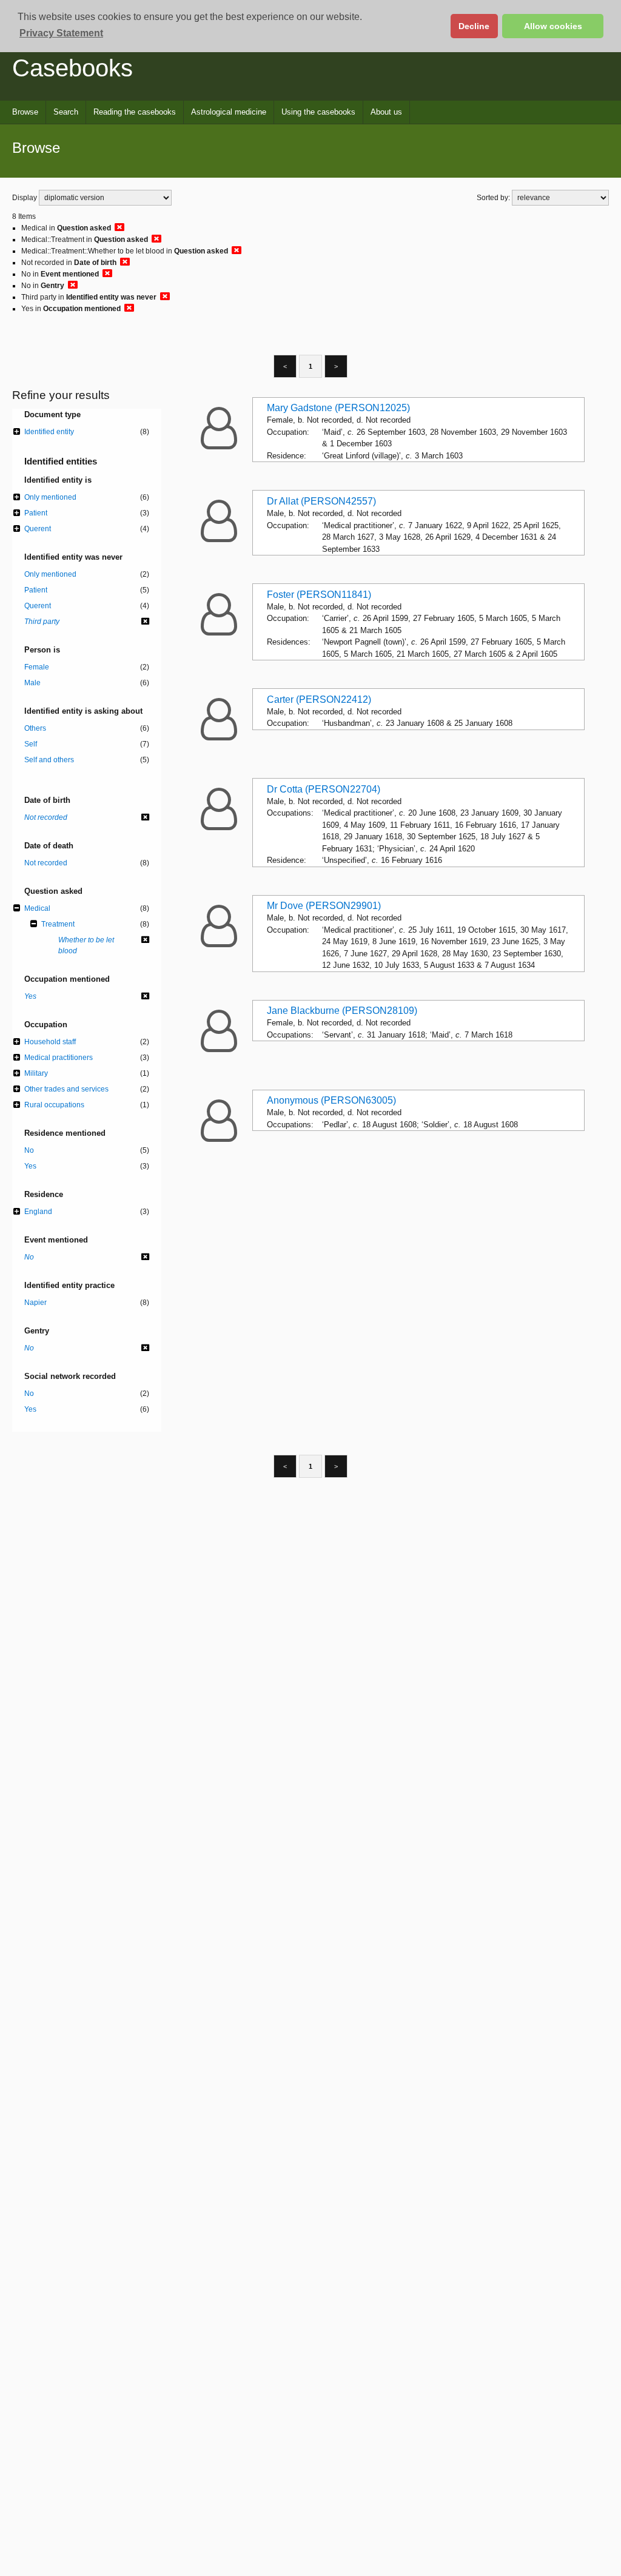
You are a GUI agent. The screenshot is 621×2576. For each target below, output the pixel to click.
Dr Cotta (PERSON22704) (324, 789)
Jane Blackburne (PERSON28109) (342, 1011)
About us (386, 112)
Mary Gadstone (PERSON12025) (338, 408)
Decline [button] (474, 26)
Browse (25, 112)
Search (66, 112)
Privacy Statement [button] (61, 33)
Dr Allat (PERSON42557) (321, 501)
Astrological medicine (229, 112)
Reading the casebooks (135, 112)
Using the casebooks (318, 112)
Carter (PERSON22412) (319, 699)
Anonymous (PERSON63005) (331, 1100)
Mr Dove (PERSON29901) (324, 906)
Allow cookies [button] (553, 26)
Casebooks (72, 68)
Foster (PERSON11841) (319, 595)
